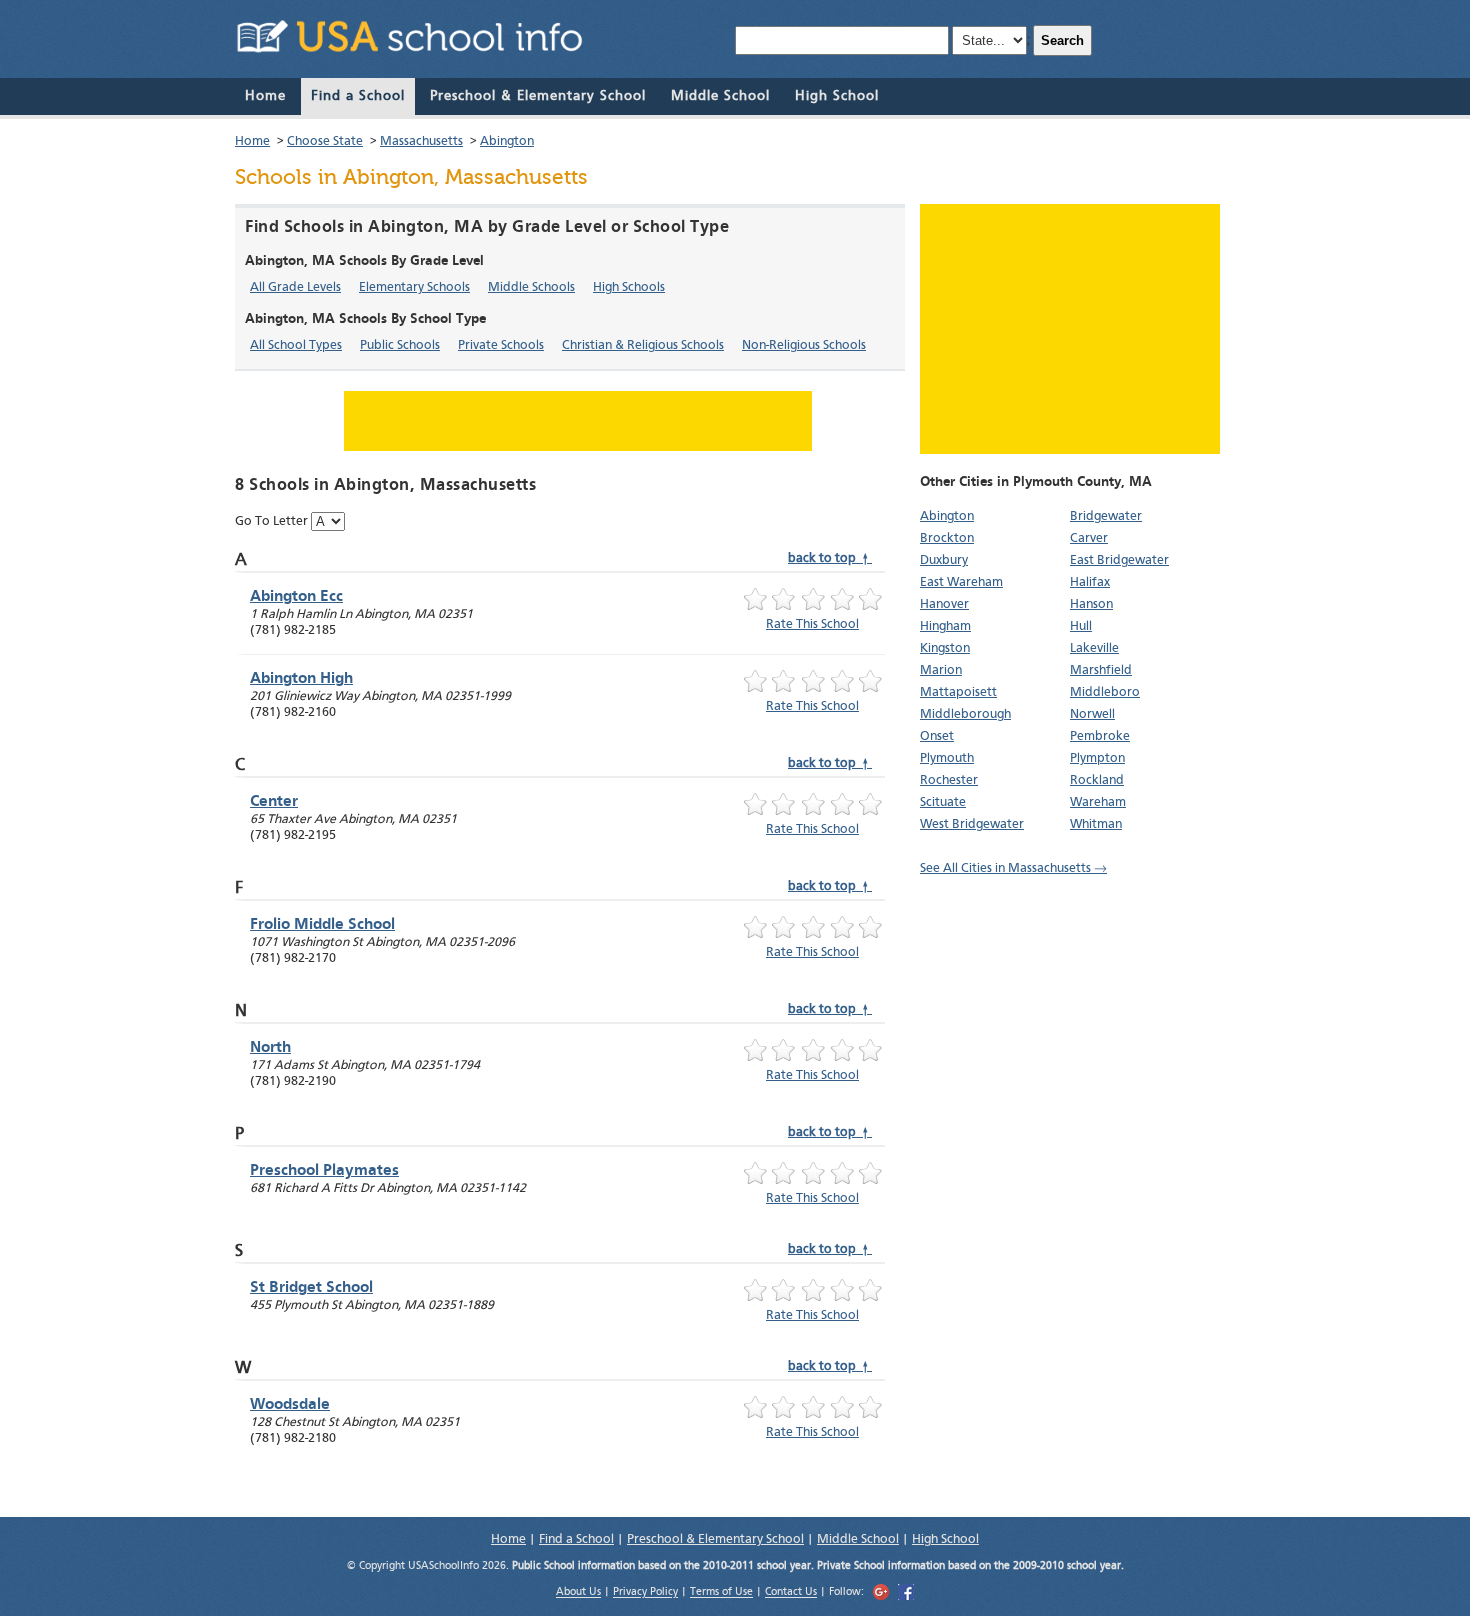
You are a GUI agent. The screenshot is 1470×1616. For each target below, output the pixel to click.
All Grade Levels (295, 287)
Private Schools (501, 345)
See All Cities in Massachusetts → (1013, 868)
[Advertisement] (1070, 329)
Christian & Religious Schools (643, 345)
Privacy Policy (645, 1593)
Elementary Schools (414, 287)
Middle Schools (531, 287)
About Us (578, 1593)
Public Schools (400, 345)
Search (1062, 40)
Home (265, 96)
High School (837, 96)
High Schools (629, 287)
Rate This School (812, 624)
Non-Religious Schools (804, 345)
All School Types (296, 345)
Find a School (358, 96)
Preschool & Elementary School (538, 96)
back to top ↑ (830, 558)
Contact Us (791, 1593)
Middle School (720, 96)
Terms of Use (721, 1593)
